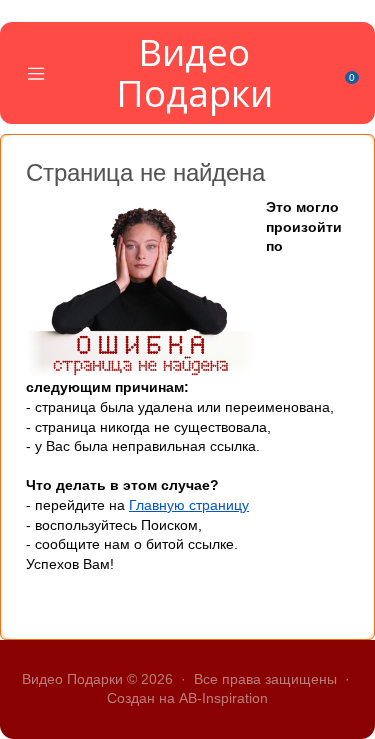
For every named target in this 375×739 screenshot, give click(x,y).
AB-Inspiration (223, 698)
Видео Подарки (194, 72)
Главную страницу (189, 505)
